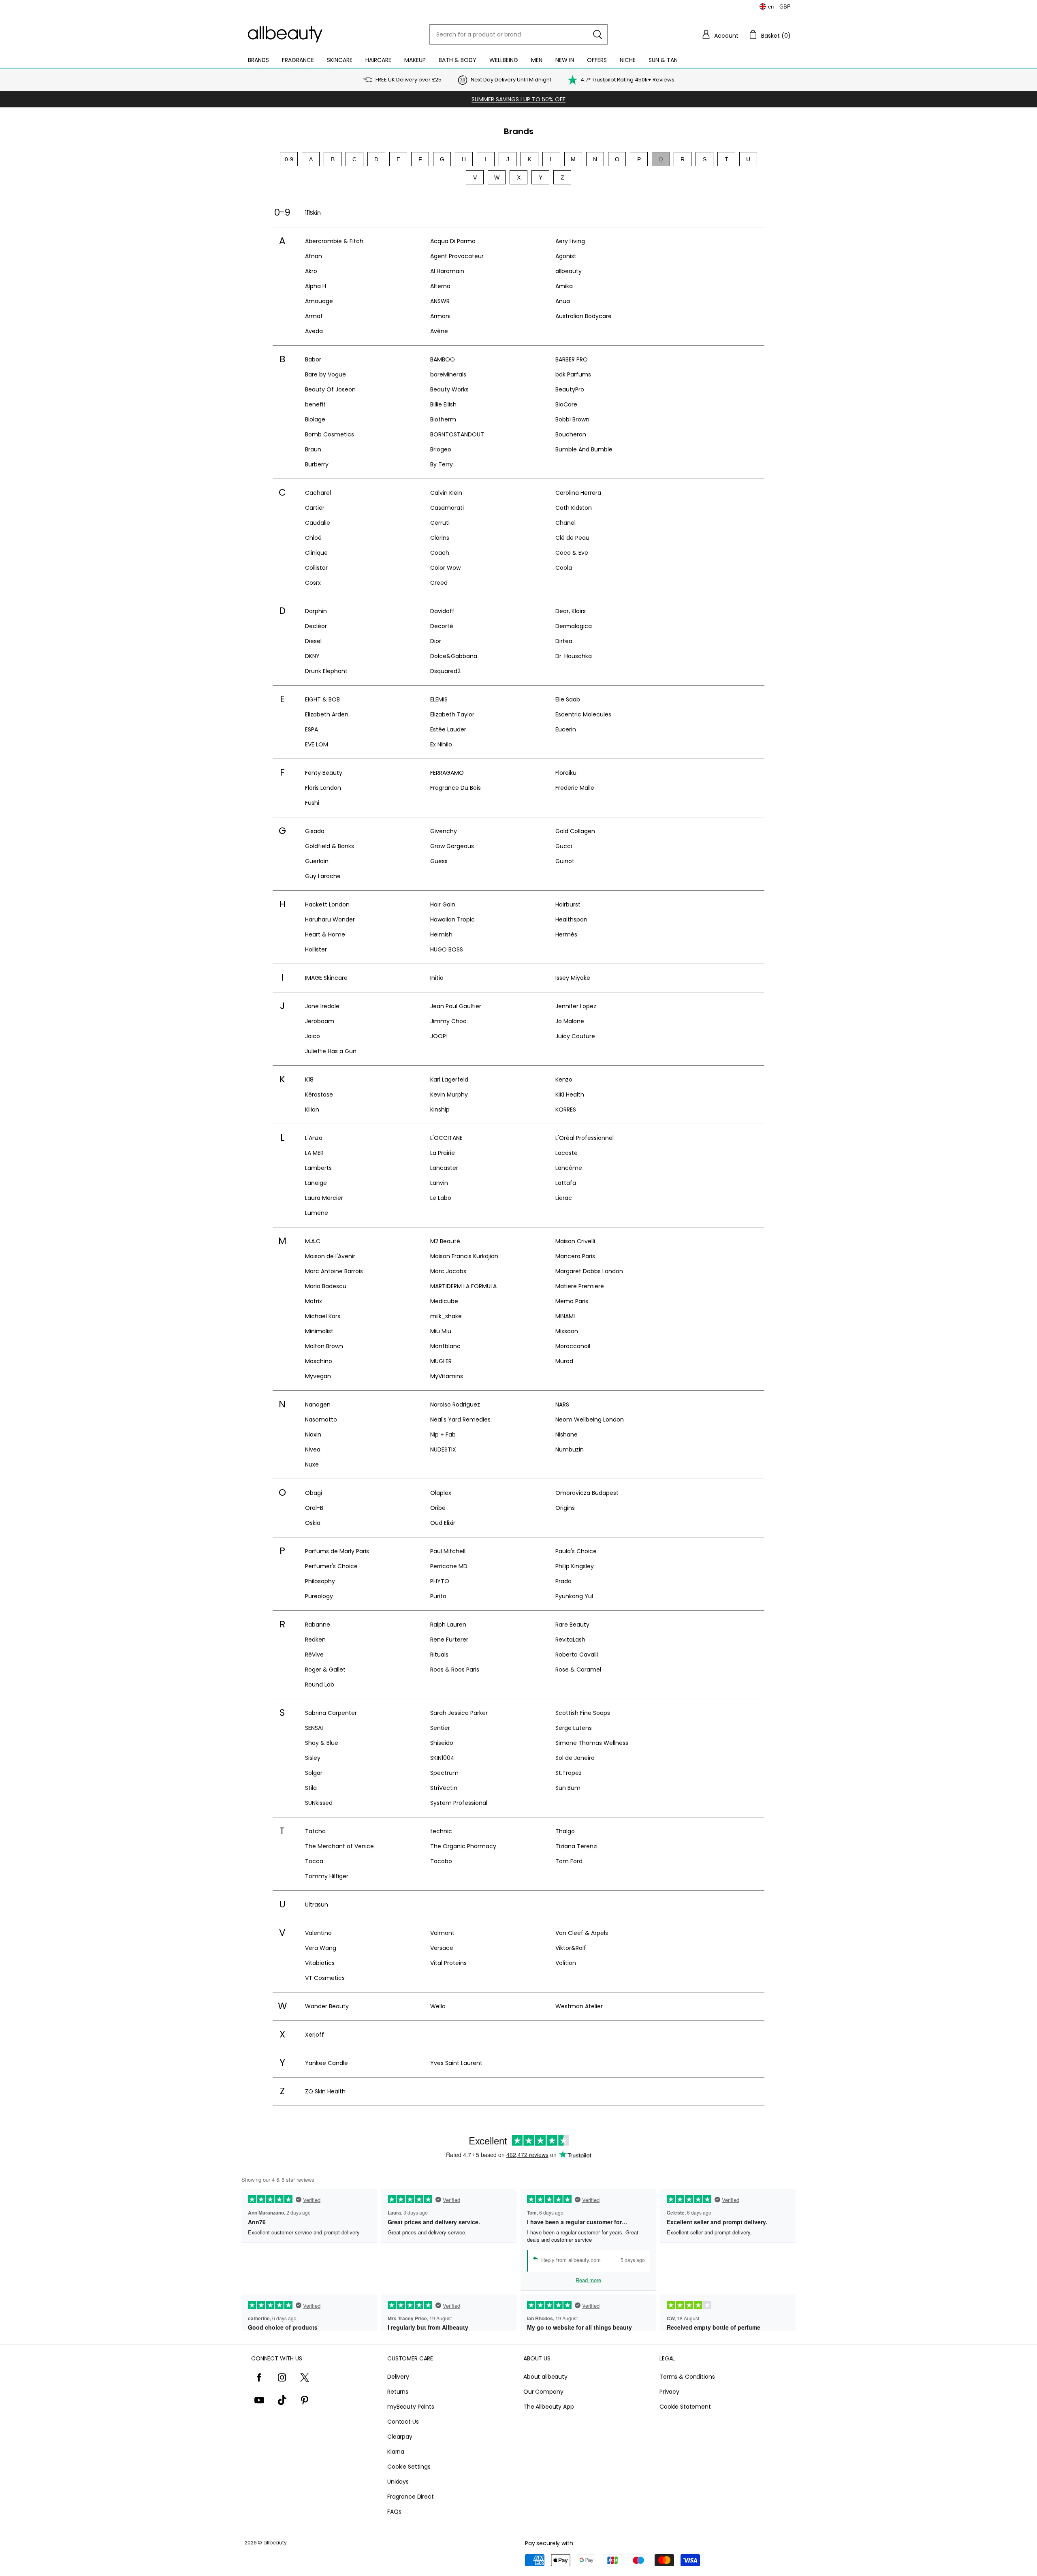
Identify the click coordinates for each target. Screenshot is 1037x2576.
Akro (311, 271)
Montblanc (445, 1346)
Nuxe (312, 1464)
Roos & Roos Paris (455, 1670)
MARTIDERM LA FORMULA (463, 1286)
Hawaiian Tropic (452, 919)
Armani (440, 316)
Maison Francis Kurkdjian (464, 1256)
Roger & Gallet (325, 1670)
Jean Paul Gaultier (456, 1006)
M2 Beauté (445, 1241)
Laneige (316, 1183)
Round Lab (320, 1685)
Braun (313, 449)
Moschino (319, 1361)
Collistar (316, 568)
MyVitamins (447, 1376)
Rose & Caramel (578, 1670)
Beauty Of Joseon (330, 389)
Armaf (314, 316)
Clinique (316, 553)
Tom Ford (569, 1861)
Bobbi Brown (572, 419)
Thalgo (565, 1831)
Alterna (440, 286)
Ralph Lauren (448, 1625)
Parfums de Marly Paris (337, 1551)
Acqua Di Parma (453, 241)
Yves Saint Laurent (456, 2063)
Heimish (441, 934)
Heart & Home (325, 934)
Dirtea (564, 641)
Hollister (316, 949)
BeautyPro (570, 389)
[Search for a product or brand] (597, 34)
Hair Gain (443, 904)
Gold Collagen (575, 831)
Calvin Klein (446, 493)
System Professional (459, 1803)
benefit (315, 404)
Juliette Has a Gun (331, 1051)
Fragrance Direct (411, 2497)
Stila (311, 1788)
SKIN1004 (442, 1758)
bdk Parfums (573, 374)
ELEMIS (439, 699)
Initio (437, 978)
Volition (566, 1963)
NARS (562, 1405)
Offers (597, 60)
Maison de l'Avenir (330, 1256)
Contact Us (403, 2422)
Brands (258, 60)
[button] (720, 34)
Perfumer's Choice (331, 1566)
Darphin (316, 611)
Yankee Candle (326, 2063)
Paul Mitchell (448, 1551)
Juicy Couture (575, 1036)
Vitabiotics (320, 1963)
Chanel (565, 523)
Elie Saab (568, 699)
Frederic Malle (575, 788)
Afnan (314, 256)
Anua (563, 301)
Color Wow (445, 568)
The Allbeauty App (549, 2407)
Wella (438, 2006)
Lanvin (439, 1183)
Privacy (669, 2392)
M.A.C (313, 1241)
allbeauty (569, 271)
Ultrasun (317, 1905)
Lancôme (569, 1168)
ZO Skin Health (325, 2091)
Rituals (439, 1655)
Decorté (442, 626)
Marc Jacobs (448, 1271)
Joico (313, 1036)
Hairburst (568, 904)
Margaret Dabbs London (589, 1271)
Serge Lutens (574, 1728)
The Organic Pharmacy (463, 1846)
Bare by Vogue (325, 374)
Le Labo (441, 1198)
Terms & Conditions (687, 2377)
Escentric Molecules (583, 714)
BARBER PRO (572, 359)
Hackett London (327, 904)
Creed (439, 583)
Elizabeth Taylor (452, 714)
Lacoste (567, 1153)
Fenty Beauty (324, 773)
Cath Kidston (574, 508)
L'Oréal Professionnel (585, 1138)
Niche (628, 60)
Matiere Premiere (580, 1286)
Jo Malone (570, 1021)
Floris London (323, 788)
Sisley (313, 1758)
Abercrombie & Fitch (334, 241)
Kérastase (319, 1095)
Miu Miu (441, 1331)
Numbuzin (570, 1449)
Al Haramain (447, 271)
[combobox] (518, 34)
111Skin (313, 213)
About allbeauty (545, 2377)
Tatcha (315, 1831)
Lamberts (318, 1168)
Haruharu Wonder (330, 919)
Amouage (319, 301)
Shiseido (442, 1743)
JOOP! (439, 1036)
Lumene (317, 1213)
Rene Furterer (449, 1640)
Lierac (564, 1198)
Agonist (566, 256)
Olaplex (441, 1493)
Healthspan (571, 919)
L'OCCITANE (446, 1138)
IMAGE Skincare (326, 978)
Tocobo (441, 1861)
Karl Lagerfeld (449, 1080)
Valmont (442, 1933)
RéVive (314, 1655)
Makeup (415, 60)
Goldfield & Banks (330, 846)
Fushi (312, 803)
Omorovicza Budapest (587, 1493)
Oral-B (314, 1508)
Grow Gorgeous (452, 846)
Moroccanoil (573, 1346)
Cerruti (440, 523)
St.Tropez (569, 1773)
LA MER (314, 1153)
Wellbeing (504, 60)
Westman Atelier (579, 2006)
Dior (436, 641)
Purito (438, 1596)
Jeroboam (320, 1021)
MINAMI (565, 1316)
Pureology (319, 1596)
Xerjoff (315, 2035)
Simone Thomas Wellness (592, 1743)
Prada (563, 1581)
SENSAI (314, 1728)
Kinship (440, 1109)
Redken (315, 1640)
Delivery (398, 2377)
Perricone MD (449, 1566)
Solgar (314, 1773)
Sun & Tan (663, 60)
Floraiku (566, 773)
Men (537, 60)
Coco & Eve (572, 553)
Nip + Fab (443, 1434)
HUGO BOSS (447, 949)
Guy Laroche (323, 876)
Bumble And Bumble (584, 449)
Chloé (313, 538)
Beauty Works (449, 389)
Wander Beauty (327, 2006)
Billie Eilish (443, 404)
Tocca (314, 1861)
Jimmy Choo (448, 1021)
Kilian (312, 1109)
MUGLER (441, 1361)
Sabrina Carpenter (331, 1713)
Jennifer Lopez (576, 1006)
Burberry (317, 464)
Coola (564, 568)
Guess (439, 861)
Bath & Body (458, 60)
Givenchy (444, 831)
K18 (309, 1080)
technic (441, 1831)
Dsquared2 (445, 671)
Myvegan (318, 1376)
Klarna (396, 2452)
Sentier (440, 1728)
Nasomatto (321, 1419)
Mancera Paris (575, 1256)
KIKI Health (570, 1095)
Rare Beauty (572, 1625)
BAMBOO (443, 359)
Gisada (315, 831)
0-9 (289, 159)
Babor (313, 359)
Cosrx (313, 583)
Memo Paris (572, 1301)
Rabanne (318, 1625)
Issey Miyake (573, 978)
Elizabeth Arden (327, 714)
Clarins (440, 538)
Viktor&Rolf (571, 1948)
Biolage (315, 419)
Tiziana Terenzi (576, 1846)
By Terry (442, 464)
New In (565, 60)
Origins (565, 1508)
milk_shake (446, 1316)
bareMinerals (448, 374)
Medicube (444, 1301)
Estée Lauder (448, 729)
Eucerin (566, 729)
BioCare (566, 404)
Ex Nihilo (441, 744)
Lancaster (444, 1168)
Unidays (398, 2482)
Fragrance (298, 60)
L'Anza (314, 1138)
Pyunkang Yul (574, 1596)
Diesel (313, 641)
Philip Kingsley (575, 1566)
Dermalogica (574, 626)
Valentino (318, 1933)
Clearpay (400, 2437)
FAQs (394, 2512)
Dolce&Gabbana (454, 656)
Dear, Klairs (571, 611)
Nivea (313, 1449)
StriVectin (444, 1788)
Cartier (315, 508)
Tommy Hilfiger (327, 1876)
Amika (564, 286)
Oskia (313, 1523)
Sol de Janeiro (575, 1758)
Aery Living (570, 241)
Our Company (543, 2392)
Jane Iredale (322, 1006)
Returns (398, 2392)
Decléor (316, 626)
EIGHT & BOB (322, 699)
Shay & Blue (322, 1743)
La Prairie (443, 1153)
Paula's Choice (576, 1551)
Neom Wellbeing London (590, 1419)
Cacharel (318, 493)
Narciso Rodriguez (455, 1405)
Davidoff (442, 611)
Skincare (340, 60)
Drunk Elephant (326, 671)
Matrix (314, 1301)
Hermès (566, 934)
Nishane (567, 1434)
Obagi (314, 1493)
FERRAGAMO (447, 773)
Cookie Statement (685, 2407)
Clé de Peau (572, 538)
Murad (564, 1361)
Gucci (564, 846)
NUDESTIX (443, 1449)
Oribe (438, 1508)
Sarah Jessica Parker (459, 1713)
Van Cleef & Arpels (582, 1933)
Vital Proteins (448, 1963)
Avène (439, 331)
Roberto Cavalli (577, 1655)
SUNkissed (319, 1803)
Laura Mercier (324, 1198)
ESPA (312, 729)
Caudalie (318, 523)
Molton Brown (324, 1346)
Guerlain (317, 861)
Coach (440, 553)
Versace (442, 1948)
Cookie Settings (409, 2467)
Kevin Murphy (449, 1095)
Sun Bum (568, 1788)
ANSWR (440, 301)
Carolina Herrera (578, 493)
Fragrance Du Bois (456, 788)
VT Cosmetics (325, 1978)
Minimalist (319, 1331)
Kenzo (564, 1080)
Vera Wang (321, 1948)
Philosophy (320, 1581)
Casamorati (447, 508)
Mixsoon (567, 1331)
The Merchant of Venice (339, 1846)
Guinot (565, 861)
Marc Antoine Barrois (334, 1271)
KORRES (566, 1109)
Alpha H (316, 286)
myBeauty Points (411, 2407)
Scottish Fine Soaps (583, 1713)
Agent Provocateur (457, 256)
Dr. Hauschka (574, 656)
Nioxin (313, 1434)
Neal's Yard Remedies (460, 1419)
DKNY (312, 656)
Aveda (314, 331)
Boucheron (571, 434)
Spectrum (444, 1773)
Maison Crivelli (575, 1241)
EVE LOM (317, 744)
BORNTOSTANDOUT (457, 434)
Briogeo (441, 449)
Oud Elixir (443, 1523)
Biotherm (443, 419)
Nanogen (318, 1405)
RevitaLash (570, 1640)
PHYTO (440, 1581)
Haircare (378, 60)
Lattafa (566, 1183)
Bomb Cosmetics (330, 434)
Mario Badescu (326, 1286)
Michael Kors (323, 1316)
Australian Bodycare (584, 316)
